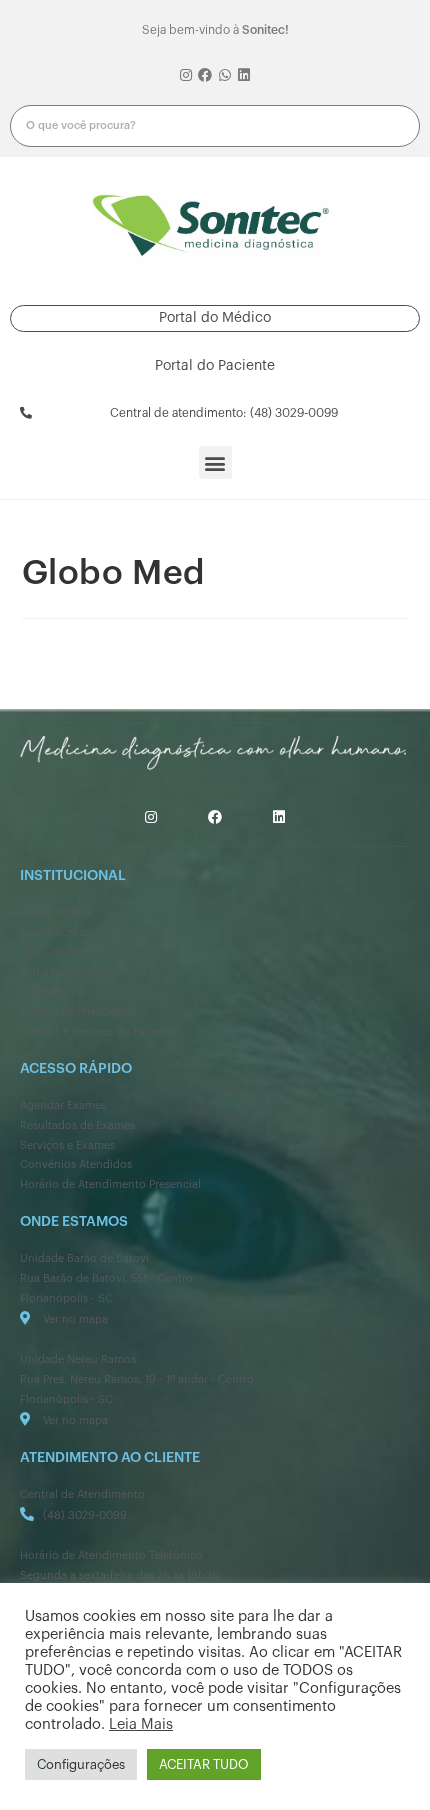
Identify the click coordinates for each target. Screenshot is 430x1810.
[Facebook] (205, 76)
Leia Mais (141, 1724)
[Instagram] (186, 76)
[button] (215, 318)
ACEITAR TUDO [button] (204, 1764)
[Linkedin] (245, 76)
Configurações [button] (81, 1764)
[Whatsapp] (225, 76)
